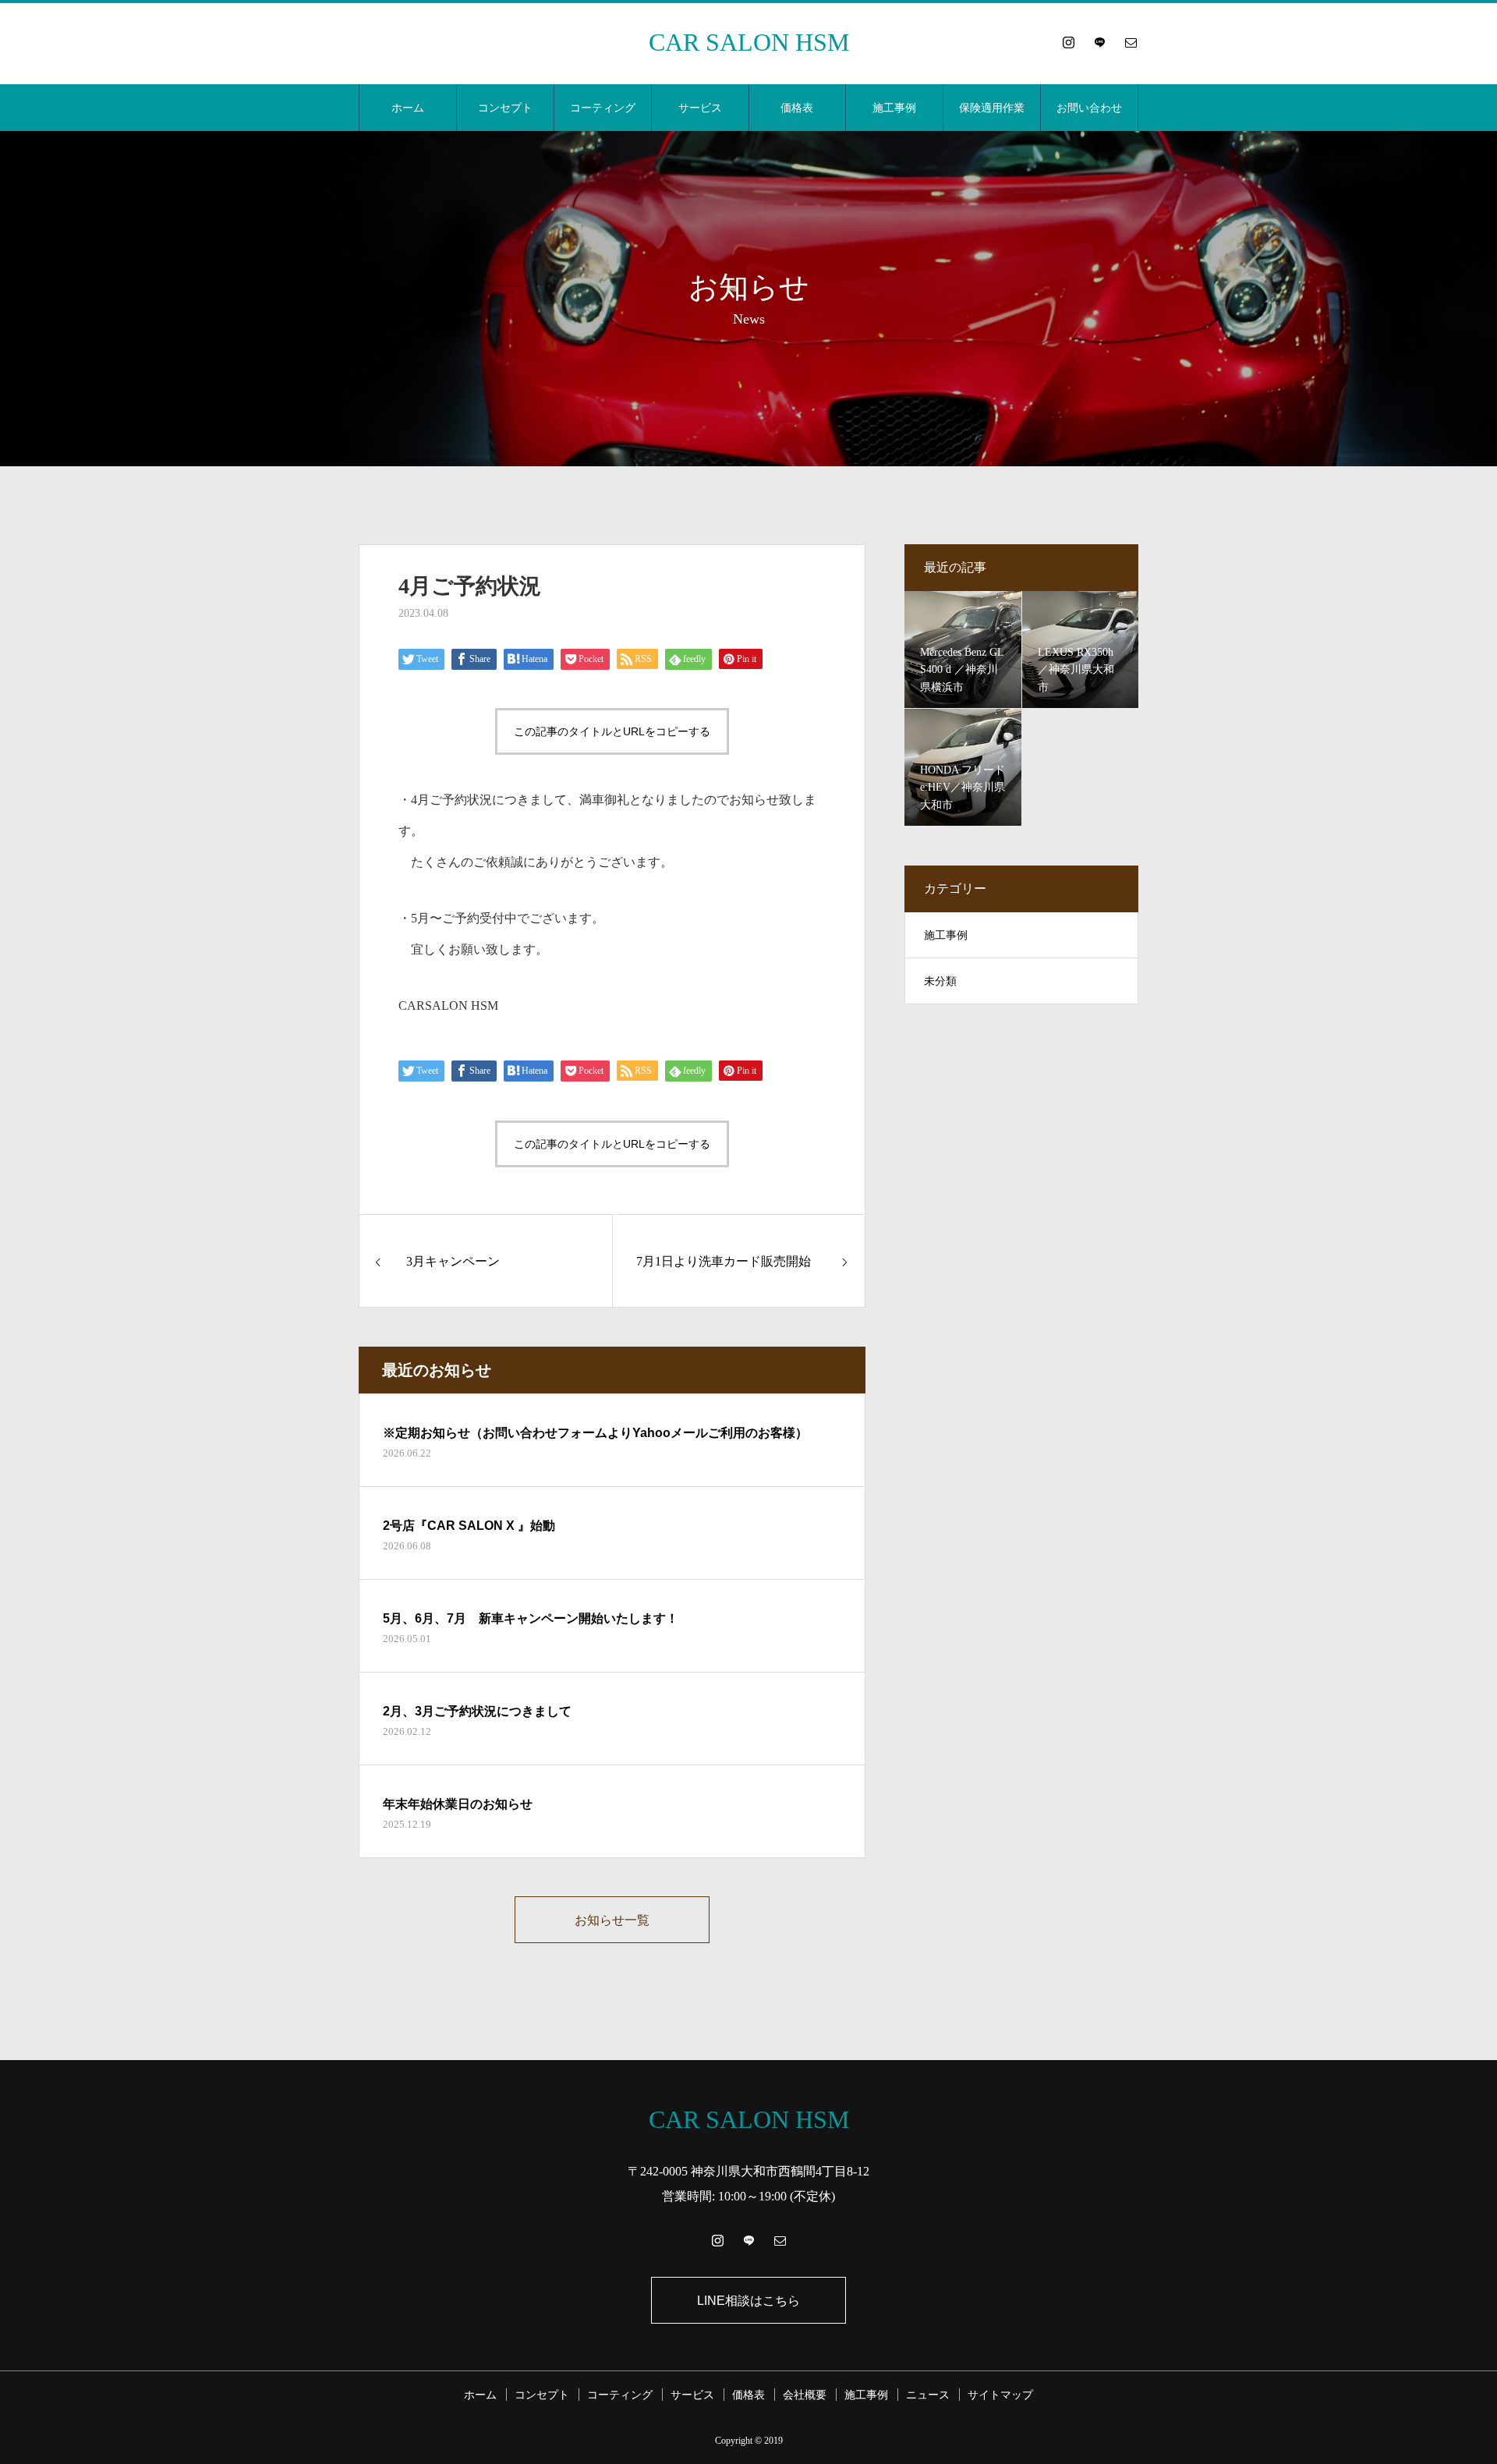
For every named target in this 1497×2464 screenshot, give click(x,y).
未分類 (940, 981)
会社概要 (805, 2395)
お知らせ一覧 (612, 1920)
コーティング (603, 108)
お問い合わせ (1089, 108)
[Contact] (1131, 42)
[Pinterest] (1099, 42)
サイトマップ (1000, 2395)
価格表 (797, 108)
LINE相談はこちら (748, 2301)
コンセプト (505, 108)
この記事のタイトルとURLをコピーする (612, 731)
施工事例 (894, 108)
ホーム (408, 108)
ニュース (928, 2395)
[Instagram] (1068, 42)
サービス (700, 108)
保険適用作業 (992, 108)
